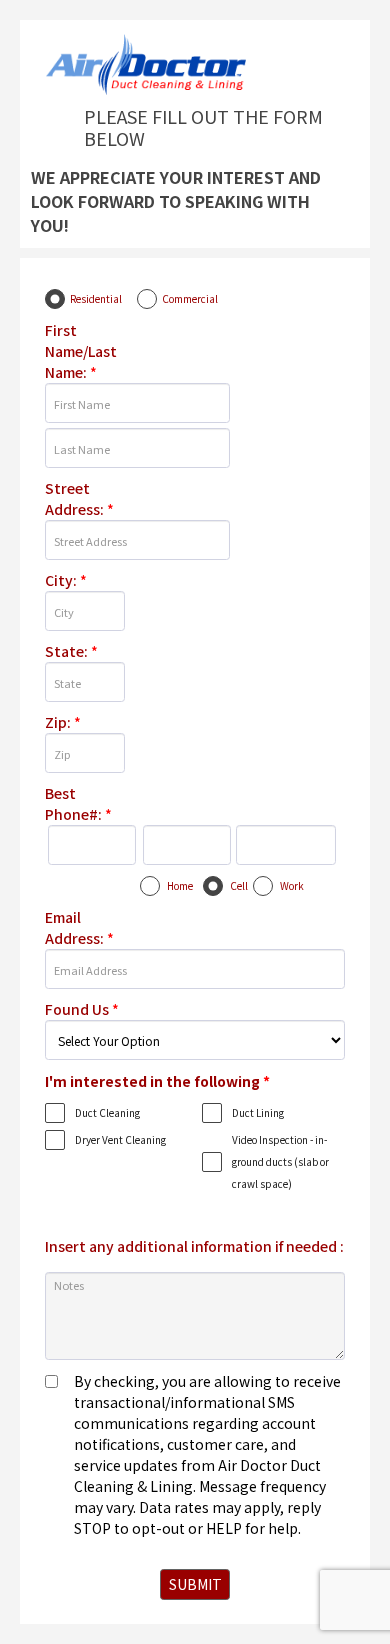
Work (292, 885)
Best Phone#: (78, 803)
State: (71, 651)
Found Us (82, 1009)
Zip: (63, 722)
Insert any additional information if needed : (194, 1246)
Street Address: (79, 498)
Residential (96, 298)
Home (180, 885)
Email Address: (79, 927)
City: (66, 580)
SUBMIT (195, 1584)
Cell (239, 885)
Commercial (190, 298)
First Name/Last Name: (81, 351)
